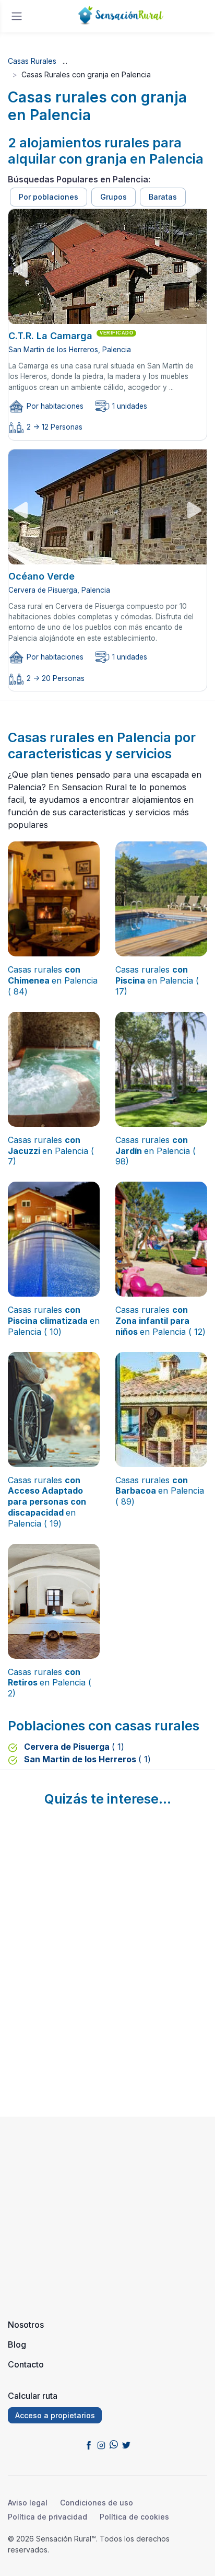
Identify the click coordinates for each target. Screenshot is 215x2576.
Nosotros (26, 2325)
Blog (17, 2344)
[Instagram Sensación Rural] (101, 2444)
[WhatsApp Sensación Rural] (114, 2444)
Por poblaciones (49, 197)
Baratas (163, 197)
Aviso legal (28, 2503)
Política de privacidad (47, 2517)
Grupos (114, 197)
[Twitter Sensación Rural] (126, 2444)
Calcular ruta (33, 2396)
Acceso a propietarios (55, 2415)
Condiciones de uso (97, 2503)
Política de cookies (134, 2517)
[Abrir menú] (17, 16)
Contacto (26, 2364)
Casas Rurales (32, 61)
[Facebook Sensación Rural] (89, 2444)
